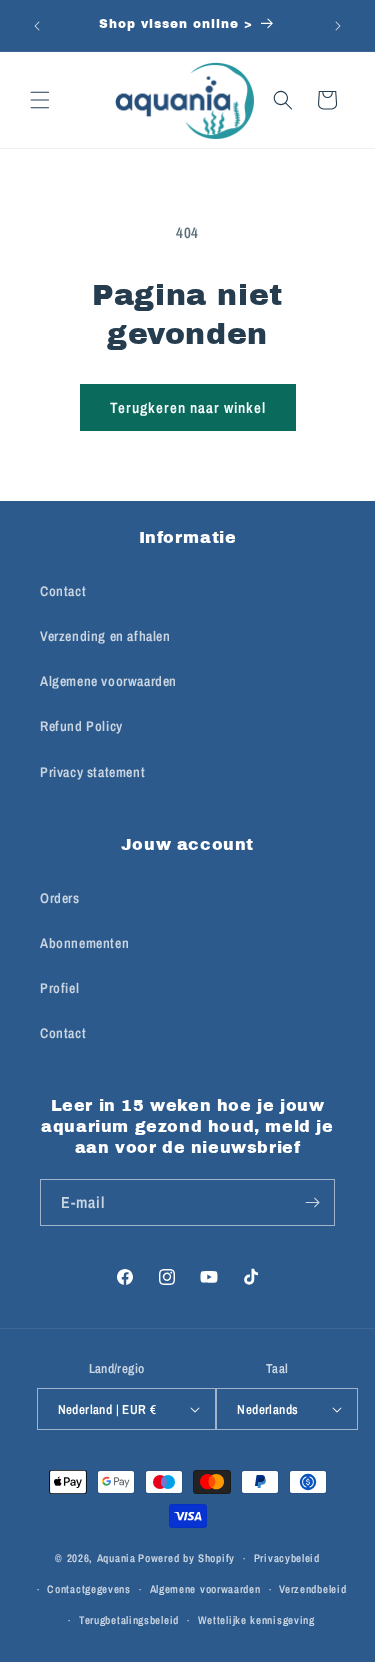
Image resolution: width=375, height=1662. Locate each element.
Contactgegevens (89, 1589)
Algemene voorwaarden (108, 681)
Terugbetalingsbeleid (129, 1620)
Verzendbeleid (312, 1589)
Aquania (116, 1558)
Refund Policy (81, 726)
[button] (40, 100)
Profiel (59, 988)
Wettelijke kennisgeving (256, 1620)
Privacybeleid (287, 1558)
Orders (60, 898)
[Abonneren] (312, 1202)
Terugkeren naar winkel (188, 407)
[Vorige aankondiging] (37, 26)
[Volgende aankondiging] (338, 26)
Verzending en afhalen (105, 636)
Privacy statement (92, 772)
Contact (63, 591)
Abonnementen (84, 943)
